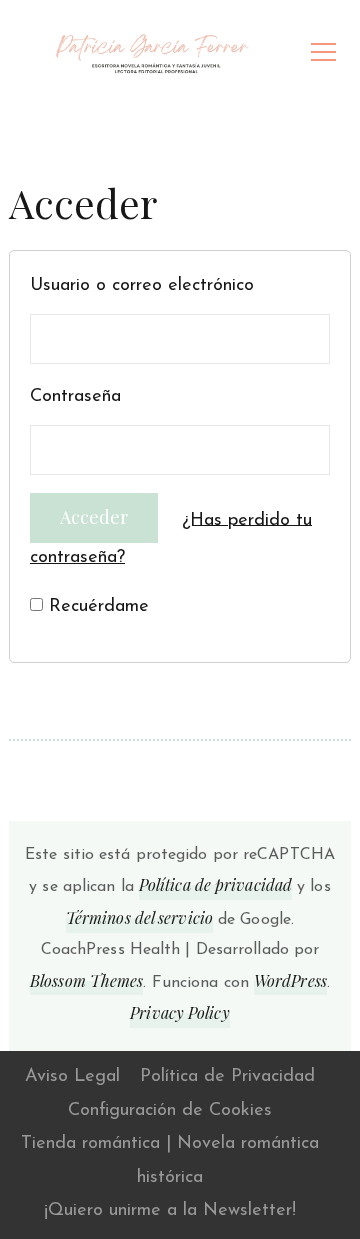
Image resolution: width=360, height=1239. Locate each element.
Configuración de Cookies (170, 1111)
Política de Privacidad (227, 1077)
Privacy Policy (179, 1012)
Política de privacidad (215, 884)
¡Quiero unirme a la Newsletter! (170, 1211)
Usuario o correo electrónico (142, 286)
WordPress (290, 980)
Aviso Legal (72, 1077)
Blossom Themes (86, 980)
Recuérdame (96, 607)
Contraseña (75, 397)
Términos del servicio (139, 917)
